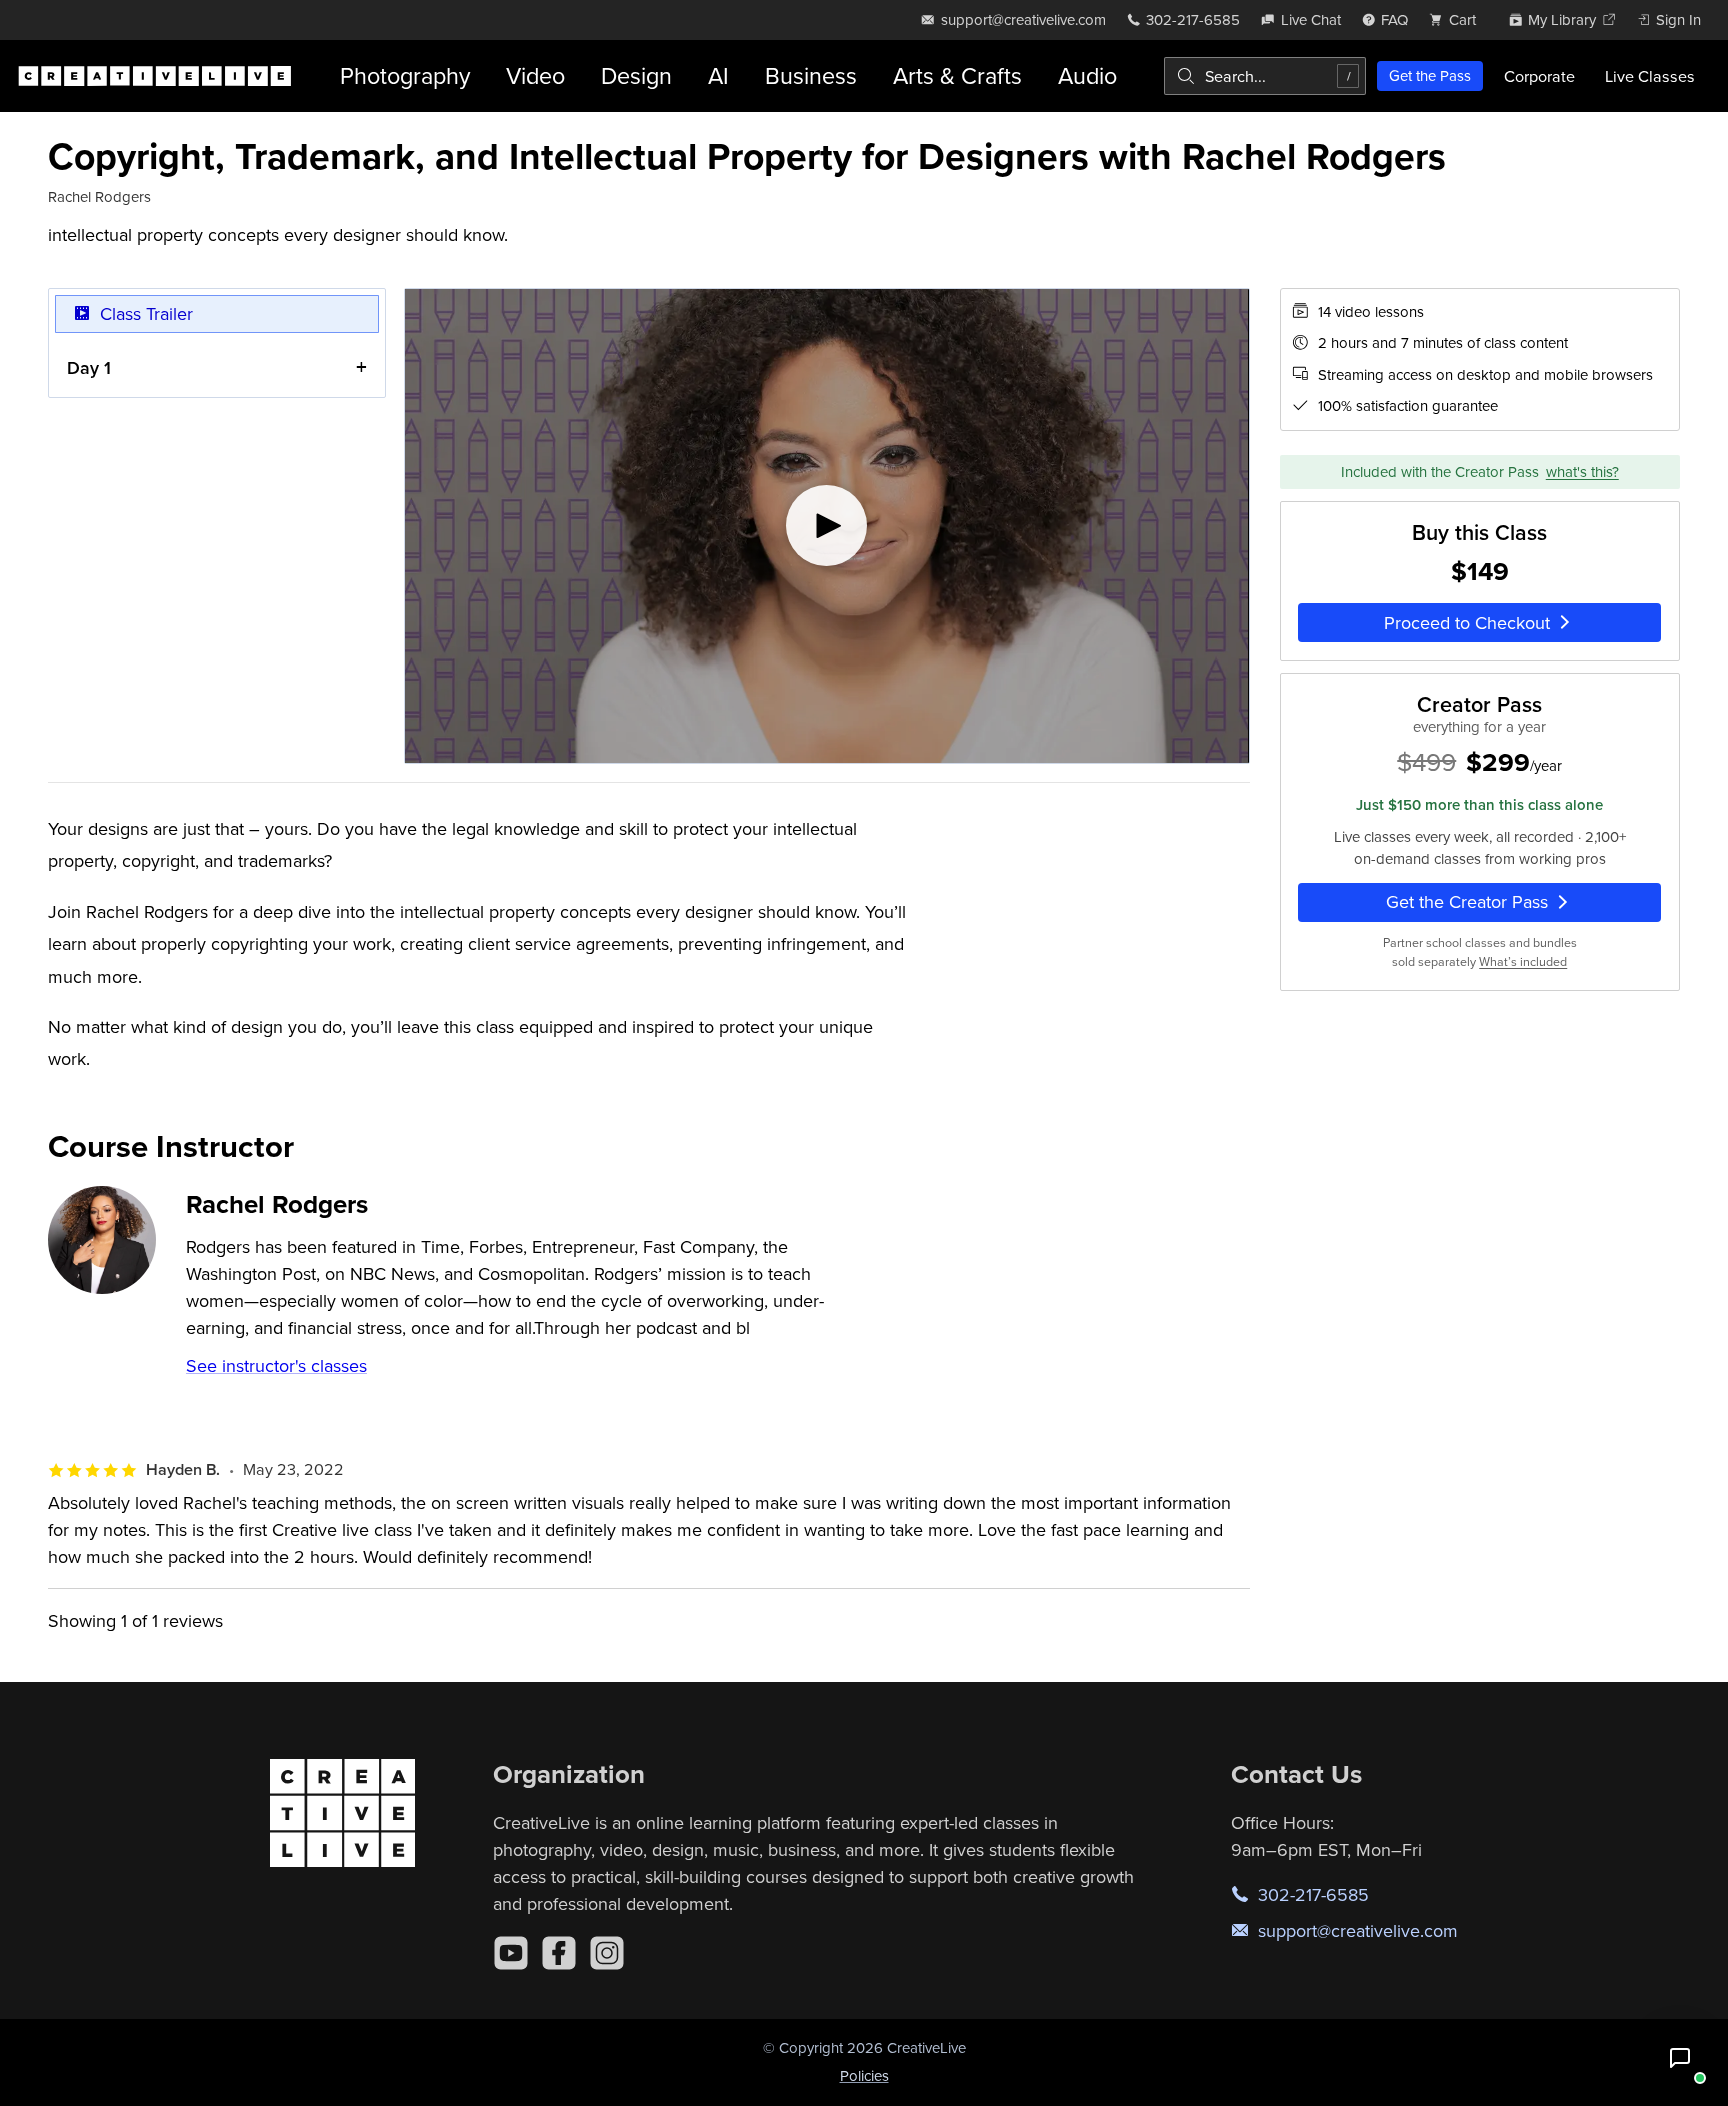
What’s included (1523, 961)
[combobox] (1265, 76)
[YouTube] (511, 1953)
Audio (1087, 75)
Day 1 (89, 367)
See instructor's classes (276, 1365)
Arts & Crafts (957, 75)
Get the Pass (1430, 75)
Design (636, 75)
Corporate (1539, 76)
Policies (864, 2075)
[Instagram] (607, 1953)
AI (718, 75)
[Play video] (826, 526)
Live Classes (1650, 76)
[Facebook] (559, 1953)
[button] (1680, 2058)
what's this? (1582, 471)
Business (811, 75)
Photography (405, 75)
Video (535, 75)
